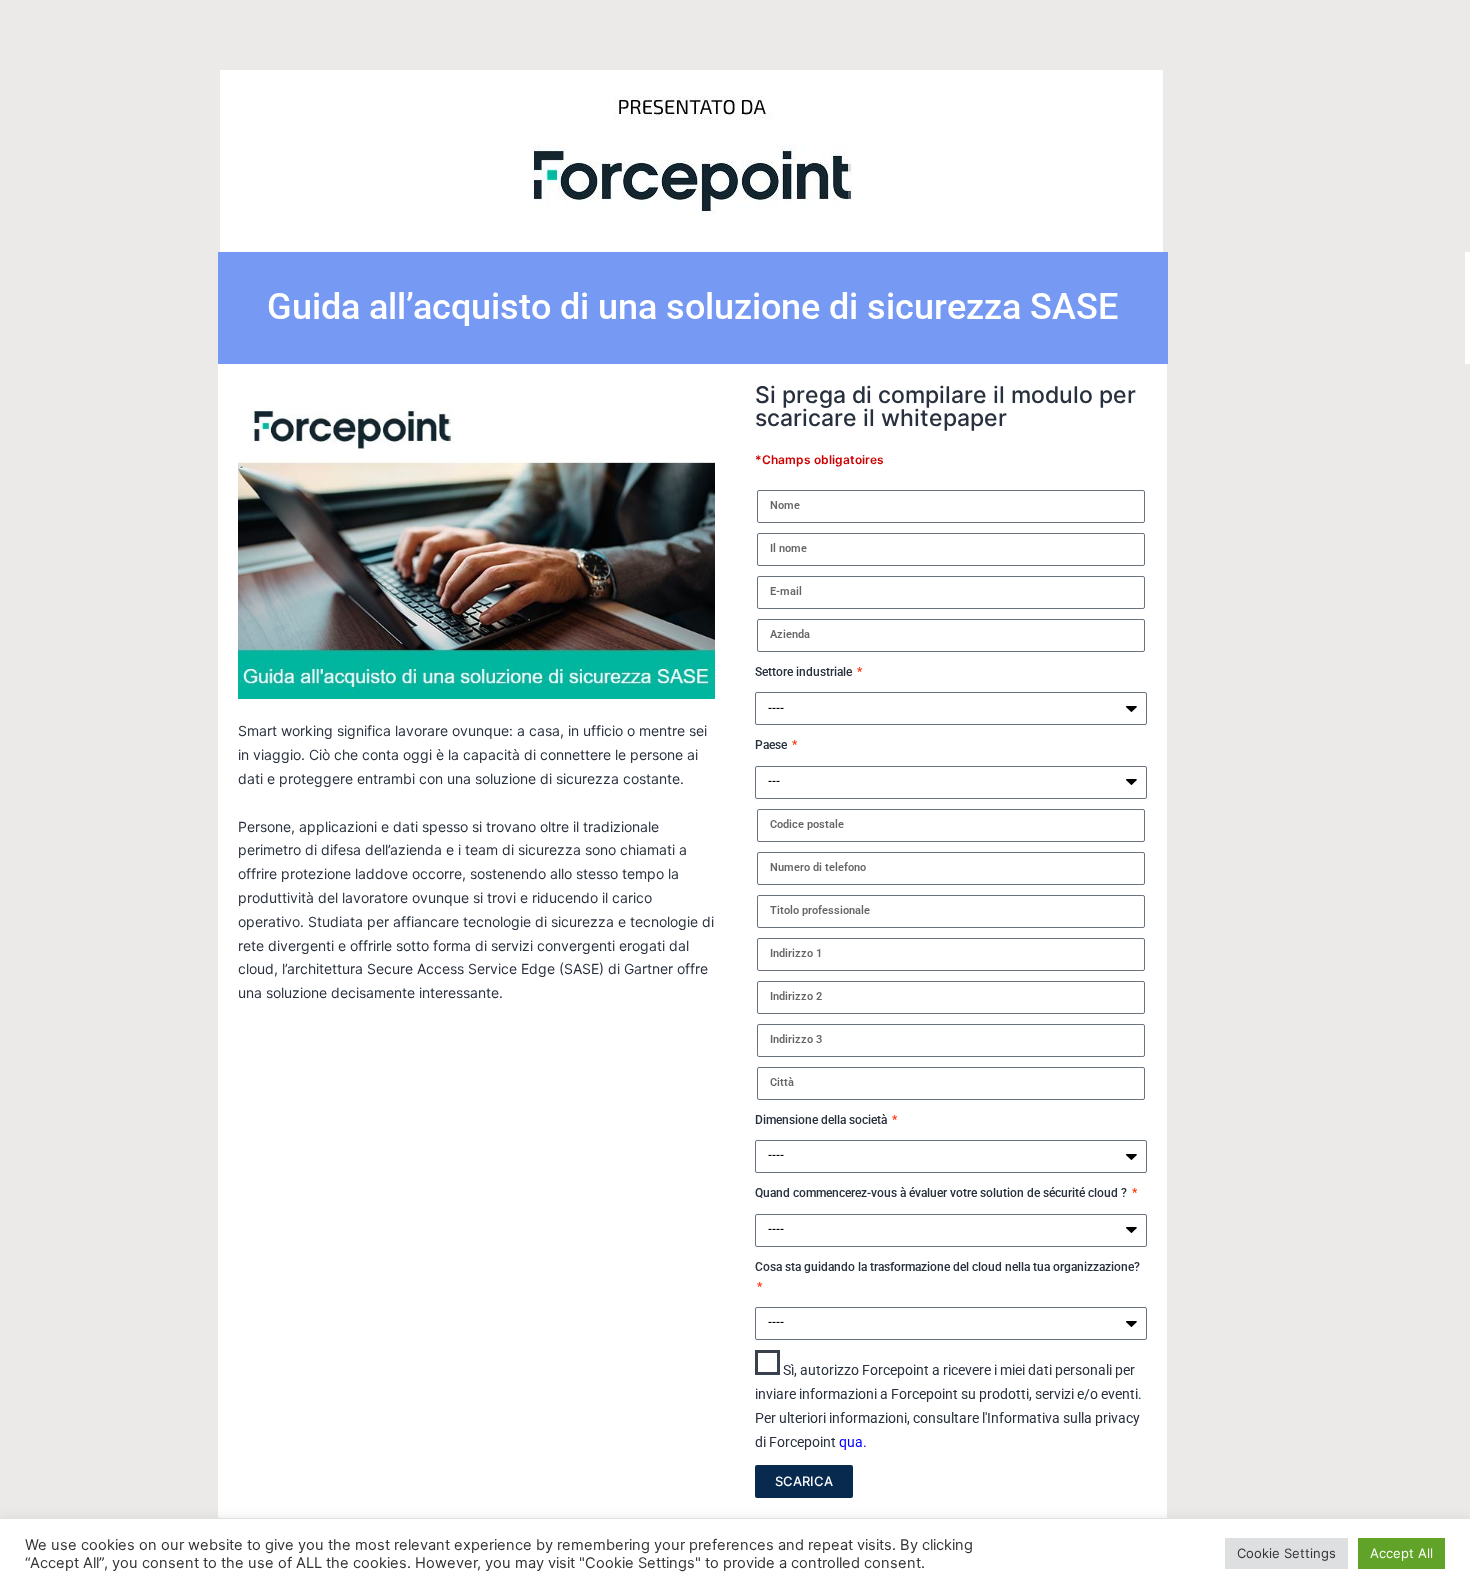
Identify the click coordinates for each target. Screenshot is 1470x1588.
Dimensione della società (822, 1120)
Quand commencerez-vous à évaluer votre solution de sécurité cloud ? (942, 1193)
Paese (772, 745)
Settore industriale (805, 672)
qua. (853, 1442)
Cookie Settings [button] (1286, 1553)
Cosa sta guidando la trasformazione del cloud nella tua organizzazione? (947, 1267)
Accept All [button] (1401, 1553)
